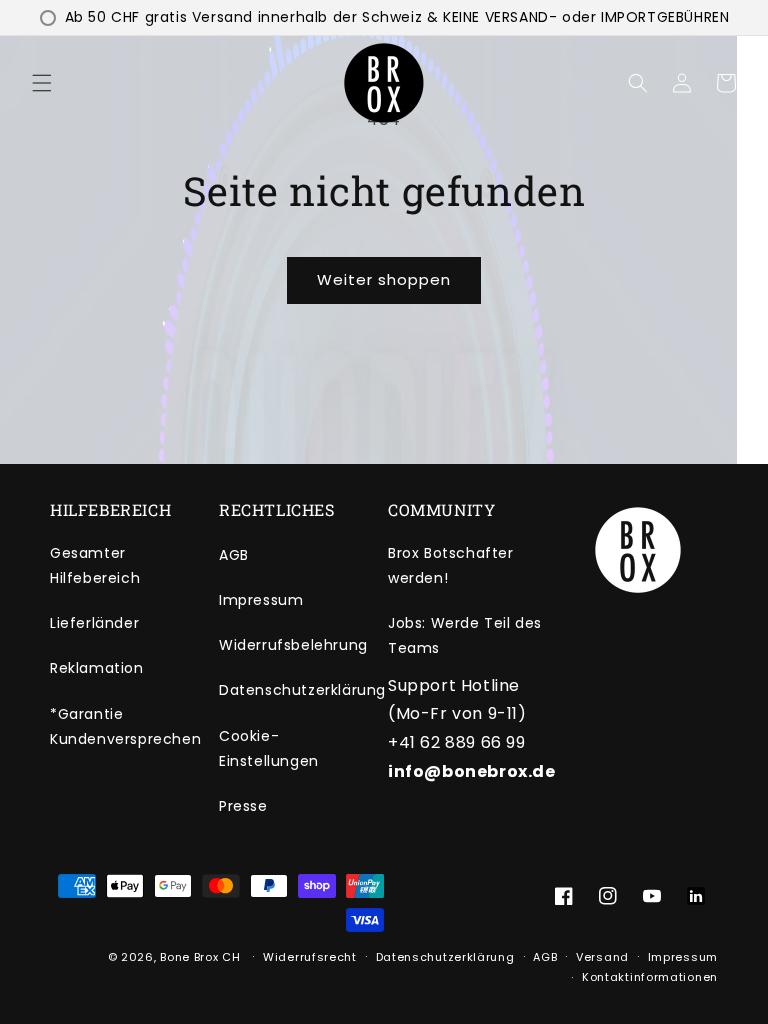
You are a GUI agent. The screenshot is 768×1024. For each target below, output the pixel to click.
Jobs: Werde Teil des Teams (465, 635)
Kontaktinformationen (650, 977)
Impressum (261, 600)
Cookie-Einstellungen (269, 748)
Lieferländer (94, 623)
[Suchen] (638, 83)
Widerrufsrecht (310, 957)
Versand (602, 957)
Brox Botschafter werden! (451, 565)
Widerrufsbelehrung (293, 645)
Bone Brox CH (200, 957)
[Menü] (42, 83)
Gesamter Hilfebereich (95, 565)
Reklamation (97, 668)
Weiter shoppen (384, 279)
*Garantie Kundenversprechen (125, 726)
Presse (243, 806)
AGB (234, 555)
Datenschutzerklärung (302, 690)
